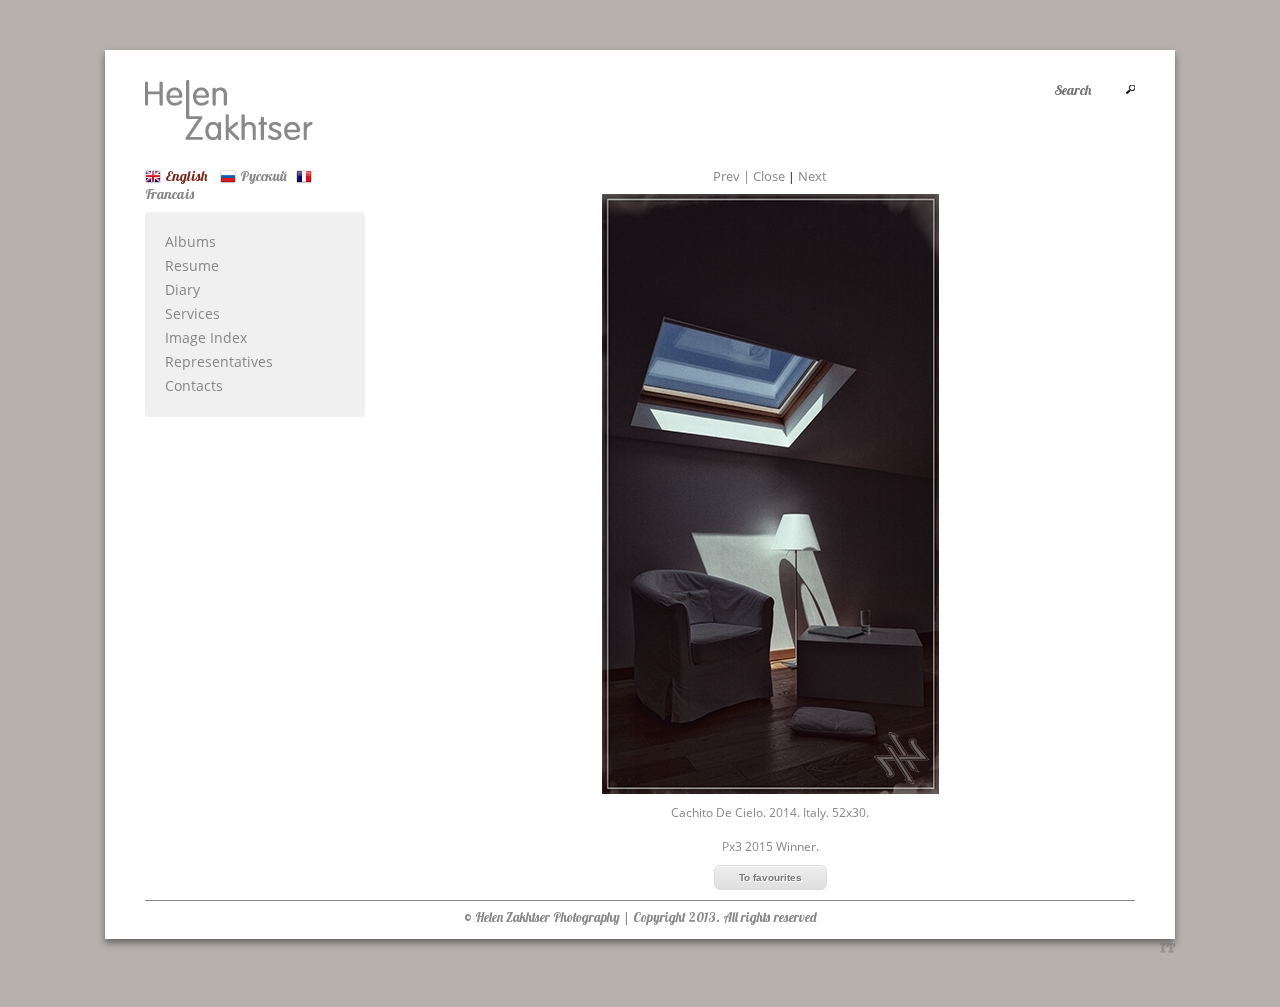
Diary (182, 289)
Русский (263, 176)
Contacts (194, 385)
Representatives (219, 361)
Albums (190, 241)
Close (769, 176)
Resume (192, 265)
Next (812, 176)
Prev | (733, 176)
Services (192, 313)
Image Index (206, 337)
